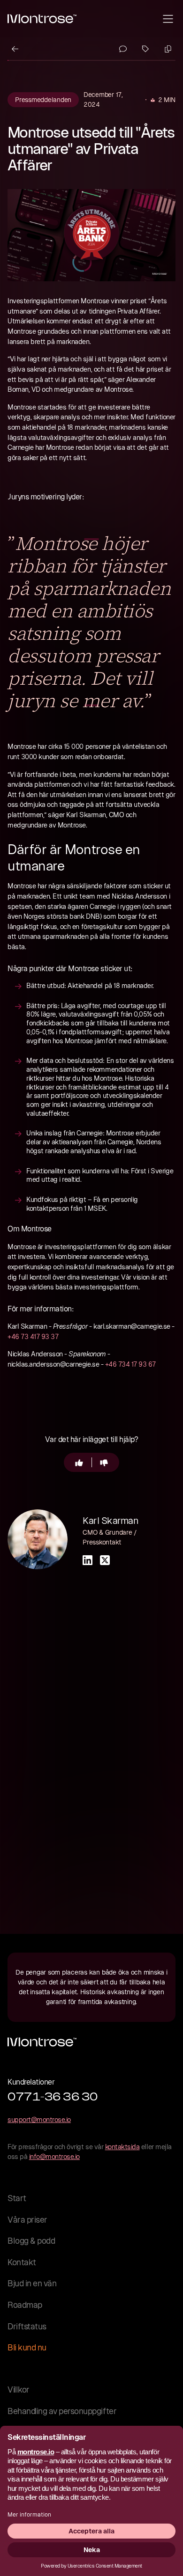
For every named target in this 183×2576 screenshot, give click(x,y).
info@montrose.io (54, 2157)
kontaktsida (122, 2147)
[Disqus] (91, 1739)
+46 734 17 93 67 (130, 1364)
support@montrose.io (39, 2120)
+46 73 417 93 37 (33, 1337)
